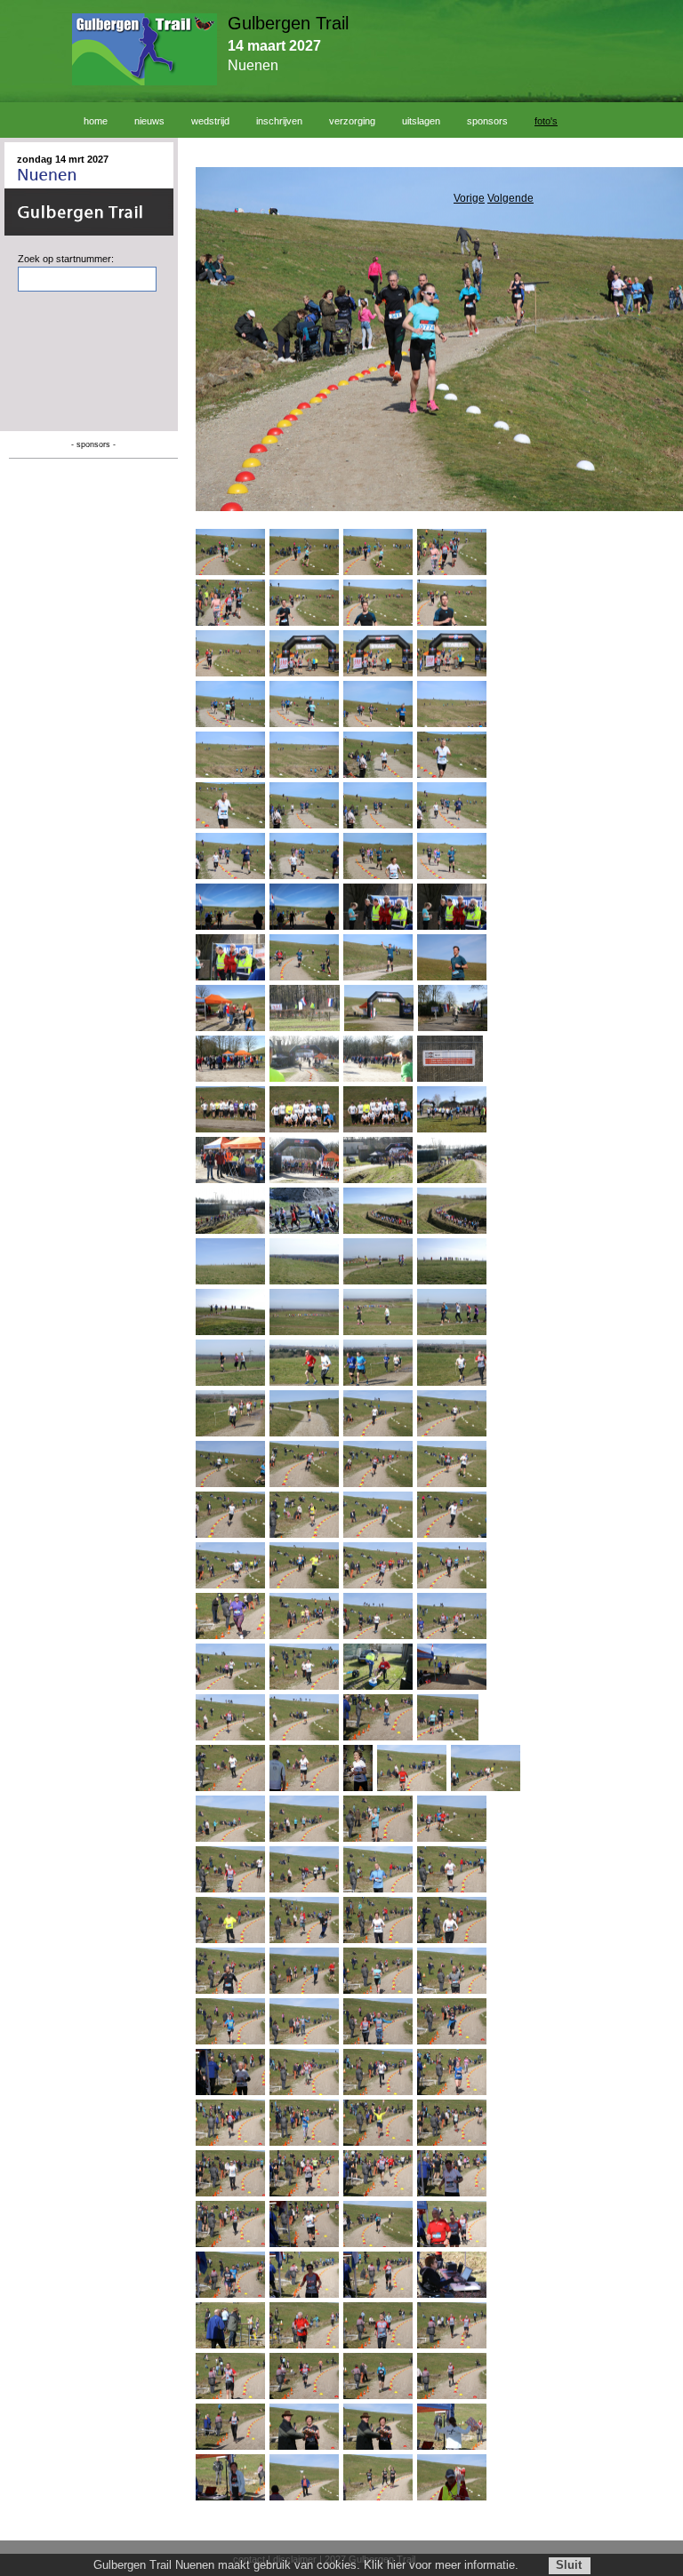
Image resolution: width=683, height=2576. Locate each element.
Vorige (469, 198)
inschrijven (279, 121)
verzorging (352, 121)
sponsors (487, 121)
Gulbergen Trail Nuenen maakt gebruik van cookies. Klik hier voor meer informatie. (306, 2565)
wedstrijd (210, 121)
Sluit (569, 2565)
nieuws (149, 121)
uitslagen (421, 121)
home (96, 121)
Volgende (510, 198)
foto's (546, 121)
